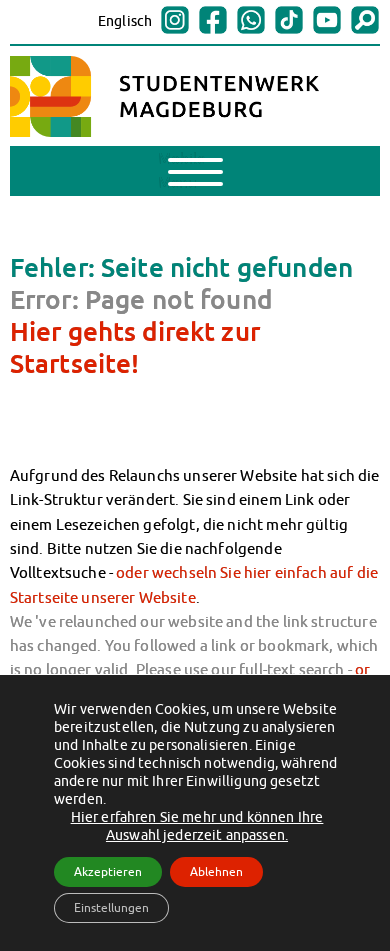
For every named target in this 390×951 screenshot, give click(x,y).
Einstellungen (111, 907)
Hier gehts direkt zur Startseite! (135, 347)
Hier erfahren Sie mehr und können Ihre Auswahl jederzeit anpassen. (197, 826)
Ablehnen (216, 871)
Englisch (125, 21)
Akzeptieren (108, 871)
